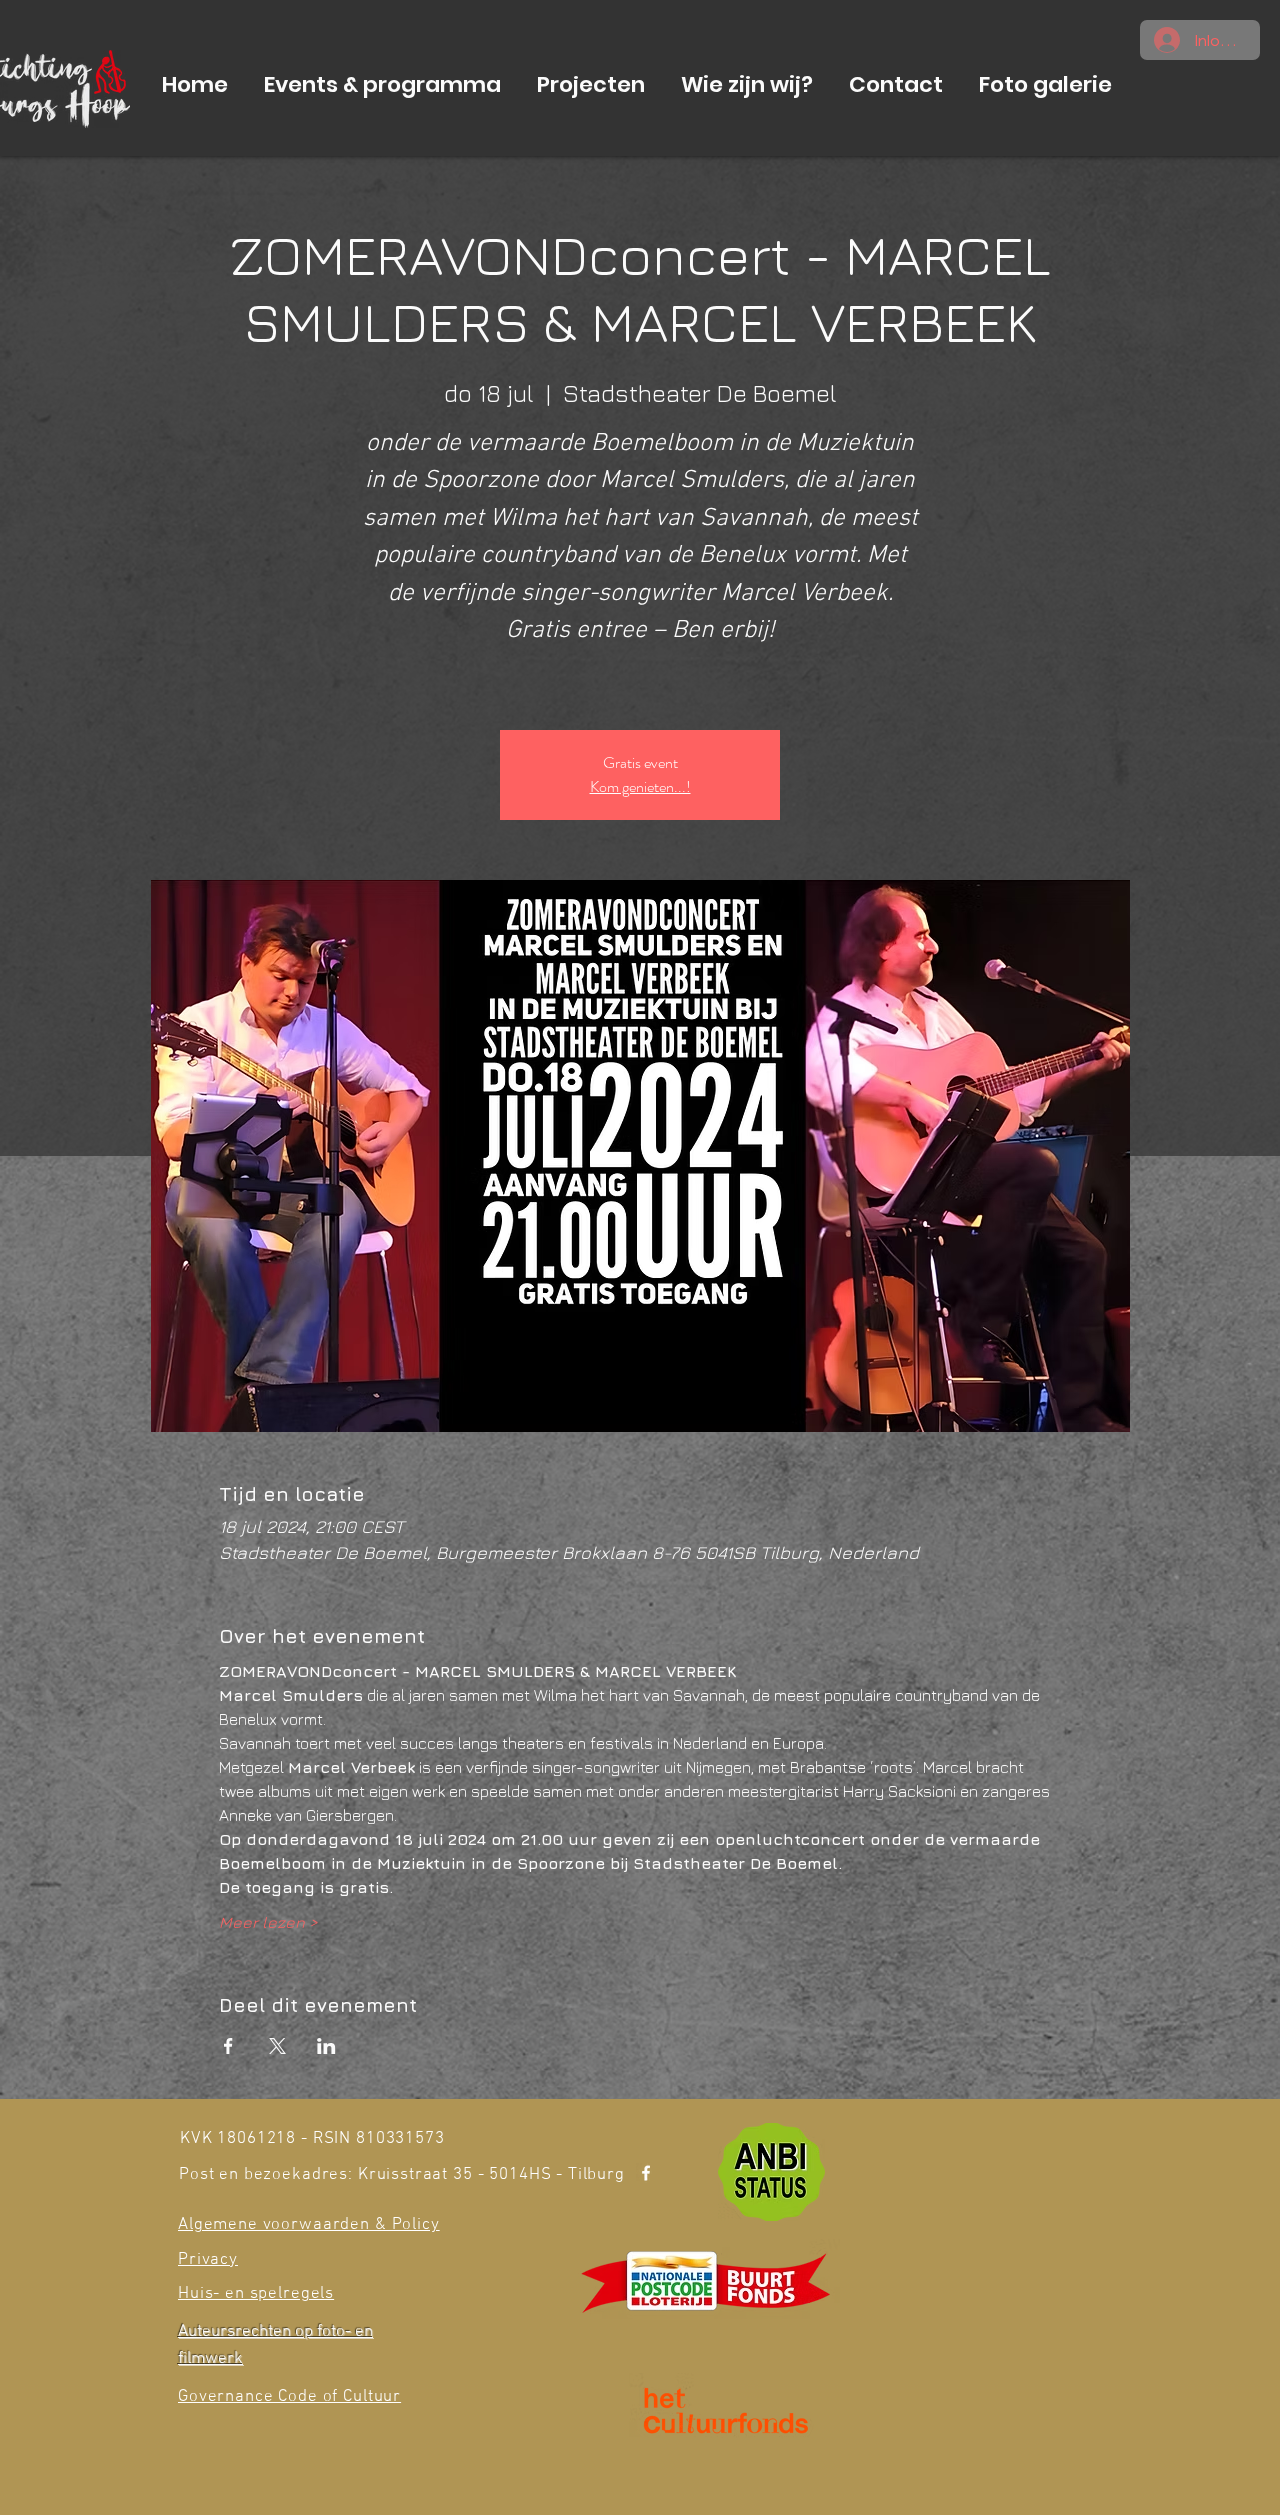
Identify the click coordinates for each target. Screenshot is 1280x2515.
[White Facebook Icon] (646, 2173)
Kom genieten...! (640, 786)
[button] (382, 85)
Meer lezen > (268, 1922)
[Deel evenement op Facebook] (228, 2046)
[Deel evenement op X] (277, 2046)
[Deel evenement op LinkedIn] (326, 2046)
